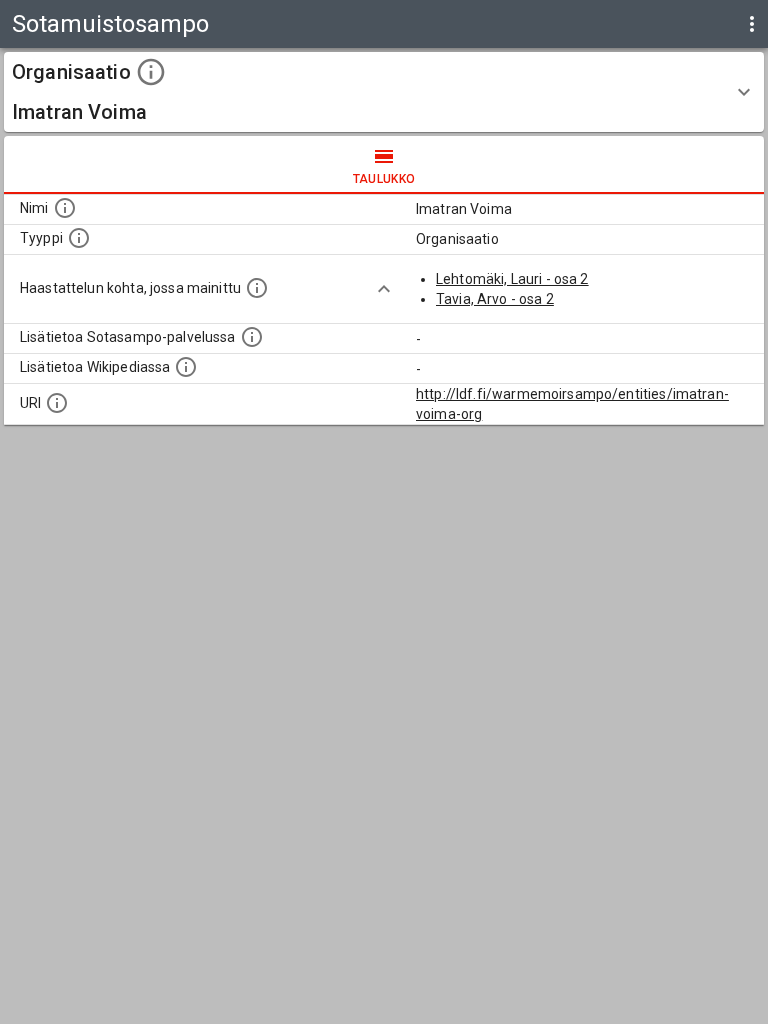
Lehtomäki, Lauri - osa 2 (512, 279)
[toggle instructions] (151, 72)
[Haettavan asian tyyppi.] (79, 238)
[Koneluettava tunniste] (57, 403)
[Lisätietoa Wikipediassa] (186, 367)
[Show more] (384, 289)
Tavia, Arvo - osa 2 (495, 299)
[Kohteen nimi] (65, 208)
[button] (384, 92)
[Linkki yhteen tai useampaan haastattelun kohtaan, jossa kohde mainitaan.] (257, 288)
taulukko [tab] (384, 179)
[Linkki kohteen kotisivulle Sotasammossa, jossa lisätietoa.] (252, 337)
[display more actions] (752, 24)
